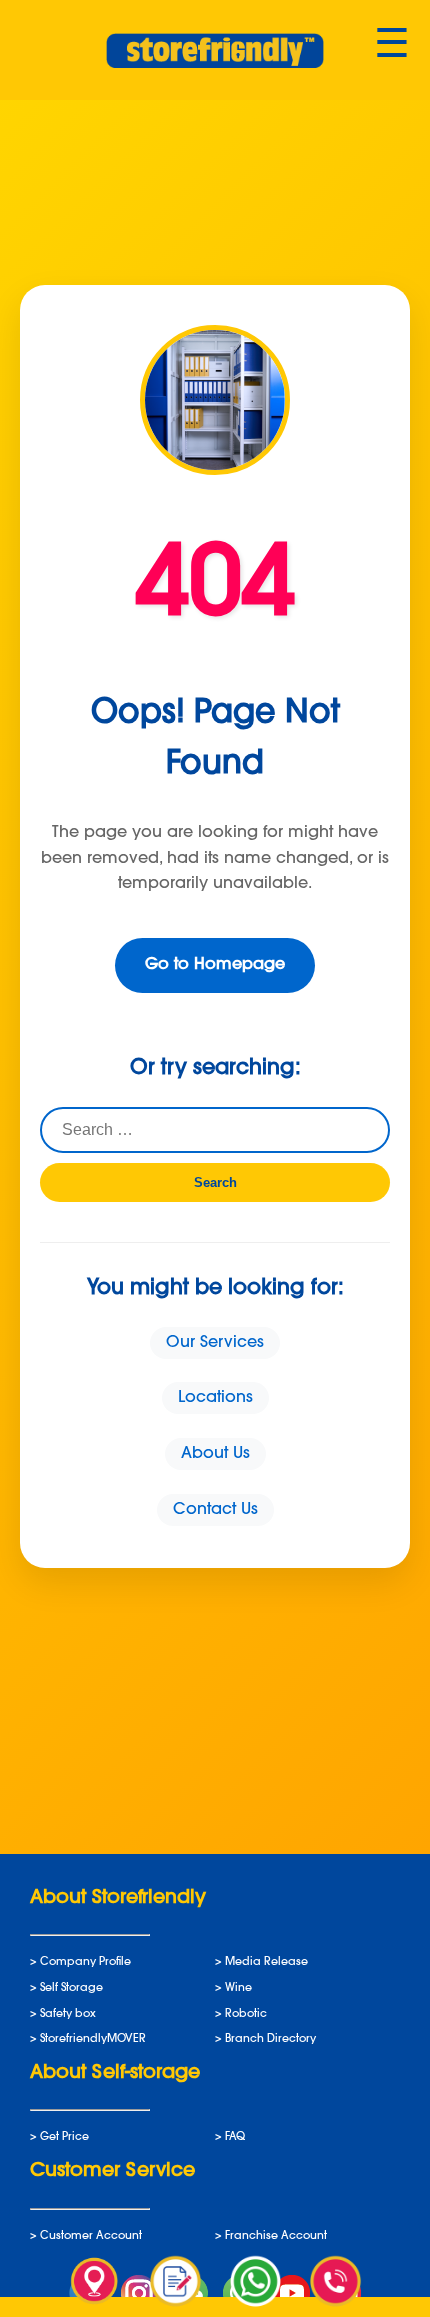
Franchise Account (276, 2236)
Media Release (266, 1962)
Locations (215, 1398)
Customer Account (91, 2236)
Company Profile (85, 1962)
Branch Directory (270, 2039)
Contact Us (215, 1510)
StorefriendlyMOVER (93, 2039)
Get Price (64, 2137)
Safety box (68, 2014)
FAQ (235, 2137)
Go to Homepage (215, 965)
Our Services (215, 1343)
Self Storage (71, 1988)
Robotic (246, 2014)
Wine (238, 1988)
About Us (215, 1454)
